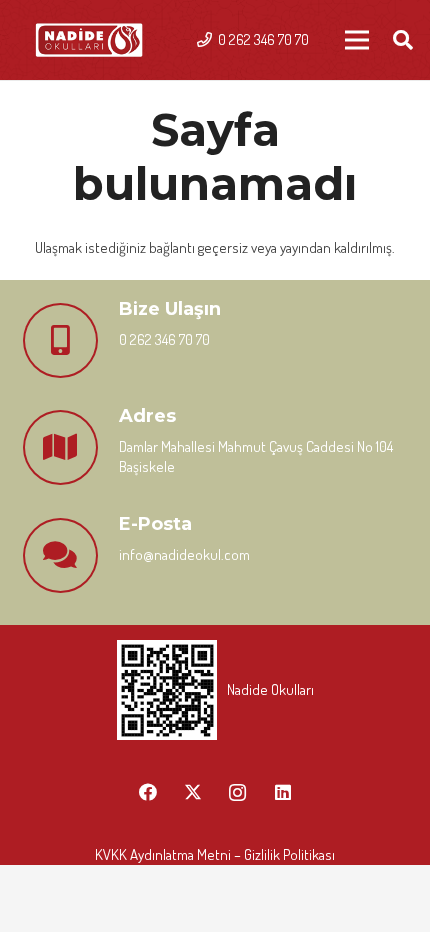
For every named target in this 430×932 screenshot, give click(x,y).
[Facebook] (147, 792)
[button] (403, 40)
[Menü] (357, 40)
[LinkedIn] (282, 792)
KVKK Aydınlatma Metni (163, 854)
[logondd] (89, 40)
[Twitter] (192, 792)
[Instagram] (237, 792)
